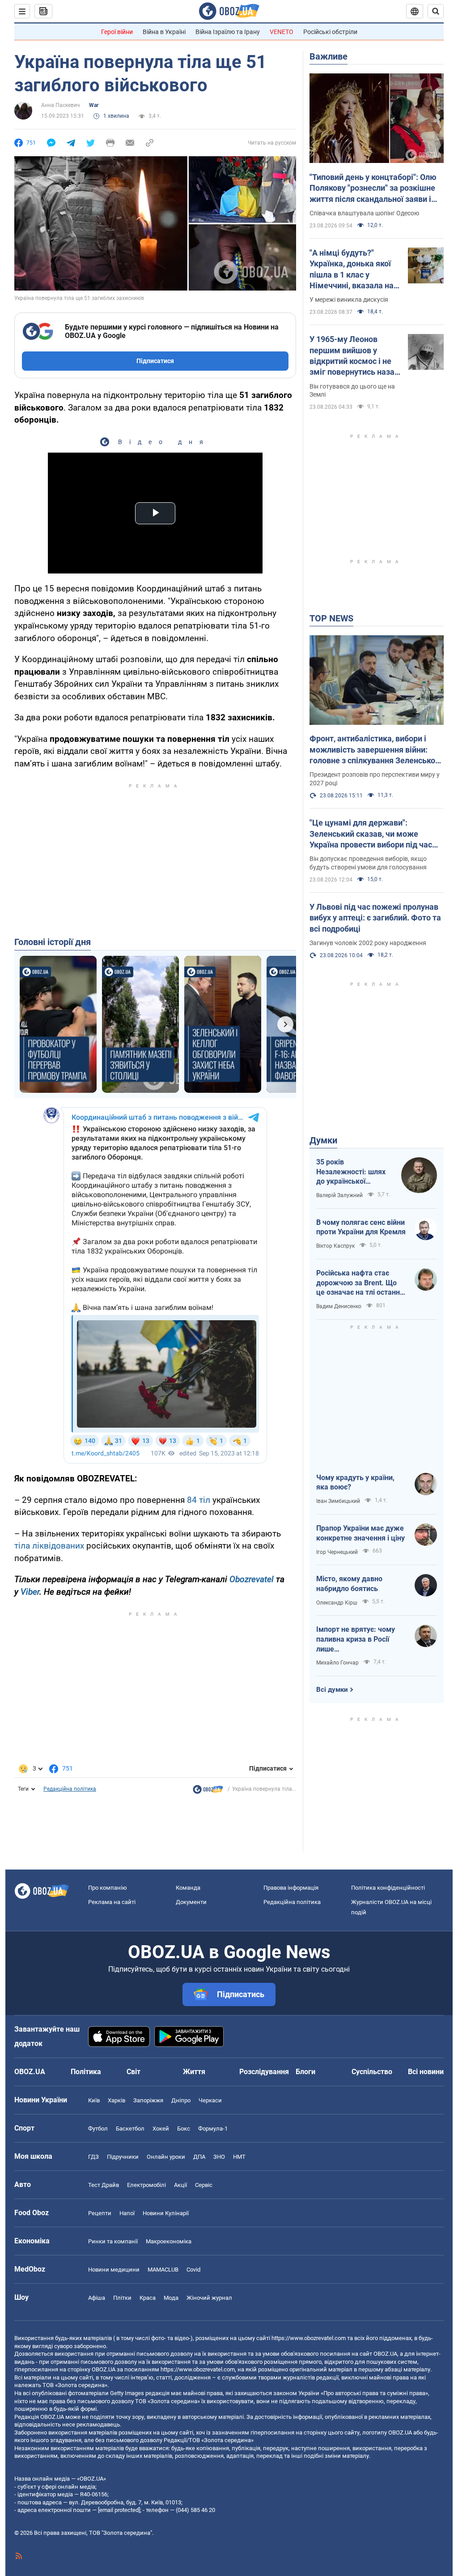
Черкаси (210, 2100)
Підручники (123, 2157)
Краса (148, 2298)
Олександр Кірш (337, 1603)
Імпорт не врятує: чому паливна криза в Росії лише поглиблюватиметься (356, 1639)
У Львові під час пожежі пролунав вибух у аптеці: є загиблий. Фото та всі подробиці (375, 918)
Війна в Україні (164, 32)
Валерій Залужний (339, 1195)
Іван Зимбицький (338, 1501)
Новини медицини (114, 2270)
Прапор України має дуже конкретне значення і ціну (360, 1533)
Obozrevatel (252, 1579)
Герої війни (117, 32)
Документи (191, 1902)
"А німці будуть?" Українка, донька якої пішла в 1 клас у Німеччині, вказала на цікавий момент (352, 270)
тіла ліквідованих (49, 1546)
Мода (171, 2298)
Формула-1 (213, 2129)
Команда (188, 1888)
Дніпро (181, 2100)
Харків (117, 2100)
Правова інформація (291, 1888)
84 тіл (199, 1500)
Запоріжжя (148, 2100)
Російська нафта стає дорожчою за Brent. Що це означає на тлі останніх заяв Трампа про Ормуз (361, 1283)
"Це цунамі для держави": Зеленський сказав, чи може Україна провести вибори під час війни (371, 834)
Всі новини (426, 2072)
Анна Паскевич (61, 105)
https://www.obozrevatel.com (309, 2338)
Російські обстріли (330, 32)
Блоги (305, 2072)
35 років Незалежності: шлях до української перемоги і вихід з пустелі (351, 1172)
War (94, 105)
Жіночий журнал (209, 2298)
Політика (86, 2072)
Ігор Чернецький (337, 1552)
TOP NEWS (331, 618)
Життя (194, 2072)
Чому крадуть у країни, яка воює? (355, 1483)
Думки (323, 1140)
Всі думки (332, 1690)
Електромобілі (146, 2185)
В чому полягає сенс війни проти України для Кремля (361, 1227)
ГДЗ (93, 2157)
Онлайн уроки (166, 2157)
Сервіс (204, 2185)
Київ (94, 2100)
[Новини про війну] (208, 1792)
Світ (134, 2072)
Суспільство (372, 2072)
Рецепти (100, 2213)
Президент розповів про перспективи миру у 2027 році (375, 779)
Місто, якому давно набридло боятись (349, 1584)
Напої (127, 2213)
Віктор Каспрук (335, 1246)
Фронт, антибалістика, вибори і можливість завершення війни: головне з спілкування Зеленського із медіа (376, 750)
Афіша (97, 2298)
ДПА (199, 2157)
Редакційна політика (70, 1789)
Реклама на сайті (112, 1902)
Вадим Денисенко (339, 1306)
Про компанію (108, 1888)
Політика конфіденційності (388, 1888)
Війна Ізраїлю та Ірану (228, 32)
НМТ (239, 2157)
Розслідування (264, 2072)
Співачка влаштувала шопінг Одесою (364, 213)
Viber (30, 1592)
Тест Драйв (104, 2185)
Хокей (161, 2129)
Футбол (98, 2129)
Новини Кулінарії (166, 2213)
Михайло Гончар (337, 1663)
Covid (193, 2270)
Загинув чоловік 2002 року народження (368, 943)
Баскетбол (130, 2129)
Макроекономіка (169, 2241)
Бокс (184, 2129)
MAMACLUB (163, 2270)
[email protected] (119, 2510)
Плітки (122, 2298)
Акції (180, 2185)
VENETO (282, 32)
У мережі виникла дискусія (349, 300)
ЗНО (219, 2157)
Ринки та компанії (113, 2241)
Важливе (329, 56)
